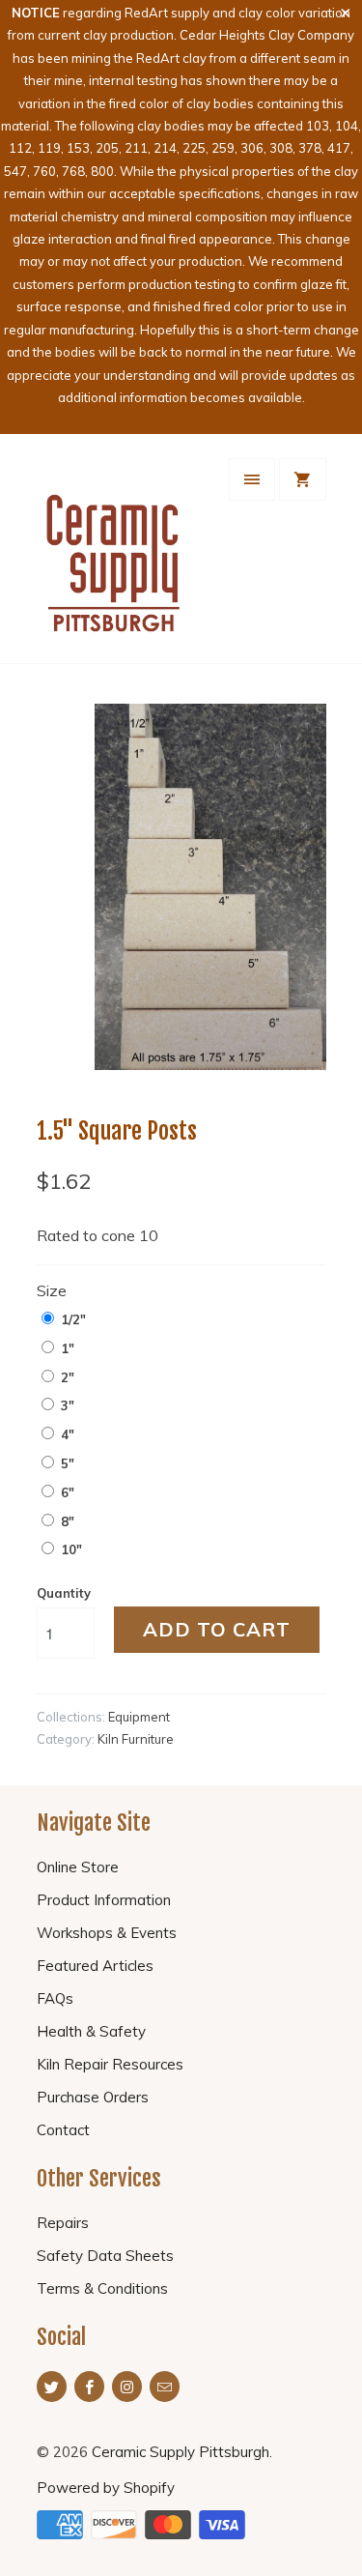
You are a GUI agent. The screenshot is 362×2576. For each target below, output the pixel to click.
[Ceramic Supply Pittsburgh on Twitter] (52, 2387)
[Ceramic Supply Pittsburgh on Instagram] (127, 2387)
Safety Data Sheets (105, 2256)
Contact (63, 2130)
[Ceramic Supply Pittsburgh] (114, 556)
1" (68, 1348)
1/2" (73, 1319)
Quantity (64, 1593)
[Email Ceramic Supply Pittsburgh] (165, 2387)
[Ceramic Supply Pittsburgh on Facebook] (89, 2387)
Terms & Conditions (102, 2288)
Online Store (78, 1867)
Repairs (63, 2223)
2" (68, 1377)
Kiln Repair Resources (110, 2064)
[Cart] (302, 479)
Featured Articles (95, 1966)
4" (68, 1434)
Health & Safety (91, 2031)
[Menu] (252, 479)
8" (68, 1521)
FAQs (55, 1998)
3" (68, 1405)
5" (68, 1463)
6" (68, 1492)
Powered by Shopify (106, 2488)
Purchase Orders (93, 2097)
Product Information (104, 1900)
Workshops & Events (107, 1933)
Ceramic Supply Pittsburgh (181, 2452)
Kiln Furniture (136, 1739)
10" (71, 1549)
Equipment (139, 1717)
